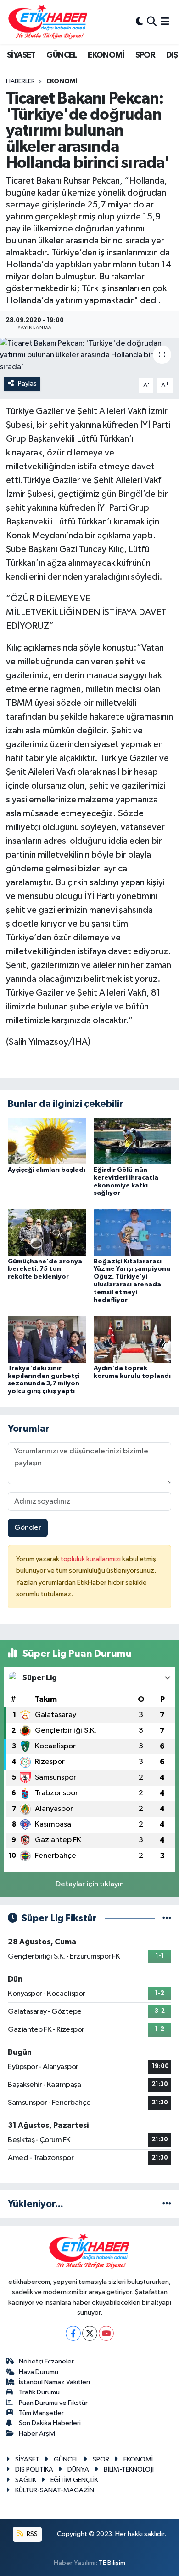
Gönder (28, 1528)
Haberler (20, 81)
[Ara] (152, 22)
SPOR (145, 55)
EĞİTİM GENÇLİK (74, 2480)
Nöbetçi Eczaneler (46, 2361)
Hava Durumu (39, 2372)
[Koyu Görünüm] (140, 22)
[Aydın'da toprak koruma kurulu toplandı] (133, 1339)
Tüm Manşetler (41, 2413)
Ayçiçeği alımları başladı (47, 1170)
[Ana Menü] (165, 22)
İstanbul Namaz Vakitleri (54, 2382)
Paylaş (27, 383)
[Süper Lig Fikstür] (167, 1918)
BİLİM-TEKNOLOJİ (129, 2469)
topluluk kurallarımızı (91, 1559)
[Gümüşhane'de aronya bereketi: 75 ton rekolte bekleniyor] (47, 1232)
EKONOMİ (106, 55)
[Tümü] (167, 2204)
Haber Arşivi (37, 2434)
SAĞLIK (26, 2480)
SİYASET (21, 55)
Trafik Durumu (39, 2392)
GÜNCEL (62, 55)
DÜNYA (78, 2469)
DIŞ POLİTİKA (34, 2469)
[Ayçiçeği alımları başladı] (47, 1141)
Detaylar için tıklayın (90, 1884)
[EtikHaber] (48, 22)
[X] (90, 2333)
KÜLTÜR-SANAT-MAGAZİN (55, 2490)
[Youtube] (106, 2333)
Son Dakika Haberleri (50, 2423)
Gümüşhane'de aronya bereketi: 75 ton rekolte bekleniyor (45, 1269)
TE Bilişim (112, 2563)
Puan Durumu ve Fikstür (53, 2403)
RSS (31, 2534)
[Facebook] (73, 2333)
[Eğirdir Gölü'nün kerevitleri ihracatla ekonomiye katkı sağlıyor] (133, 1141)
